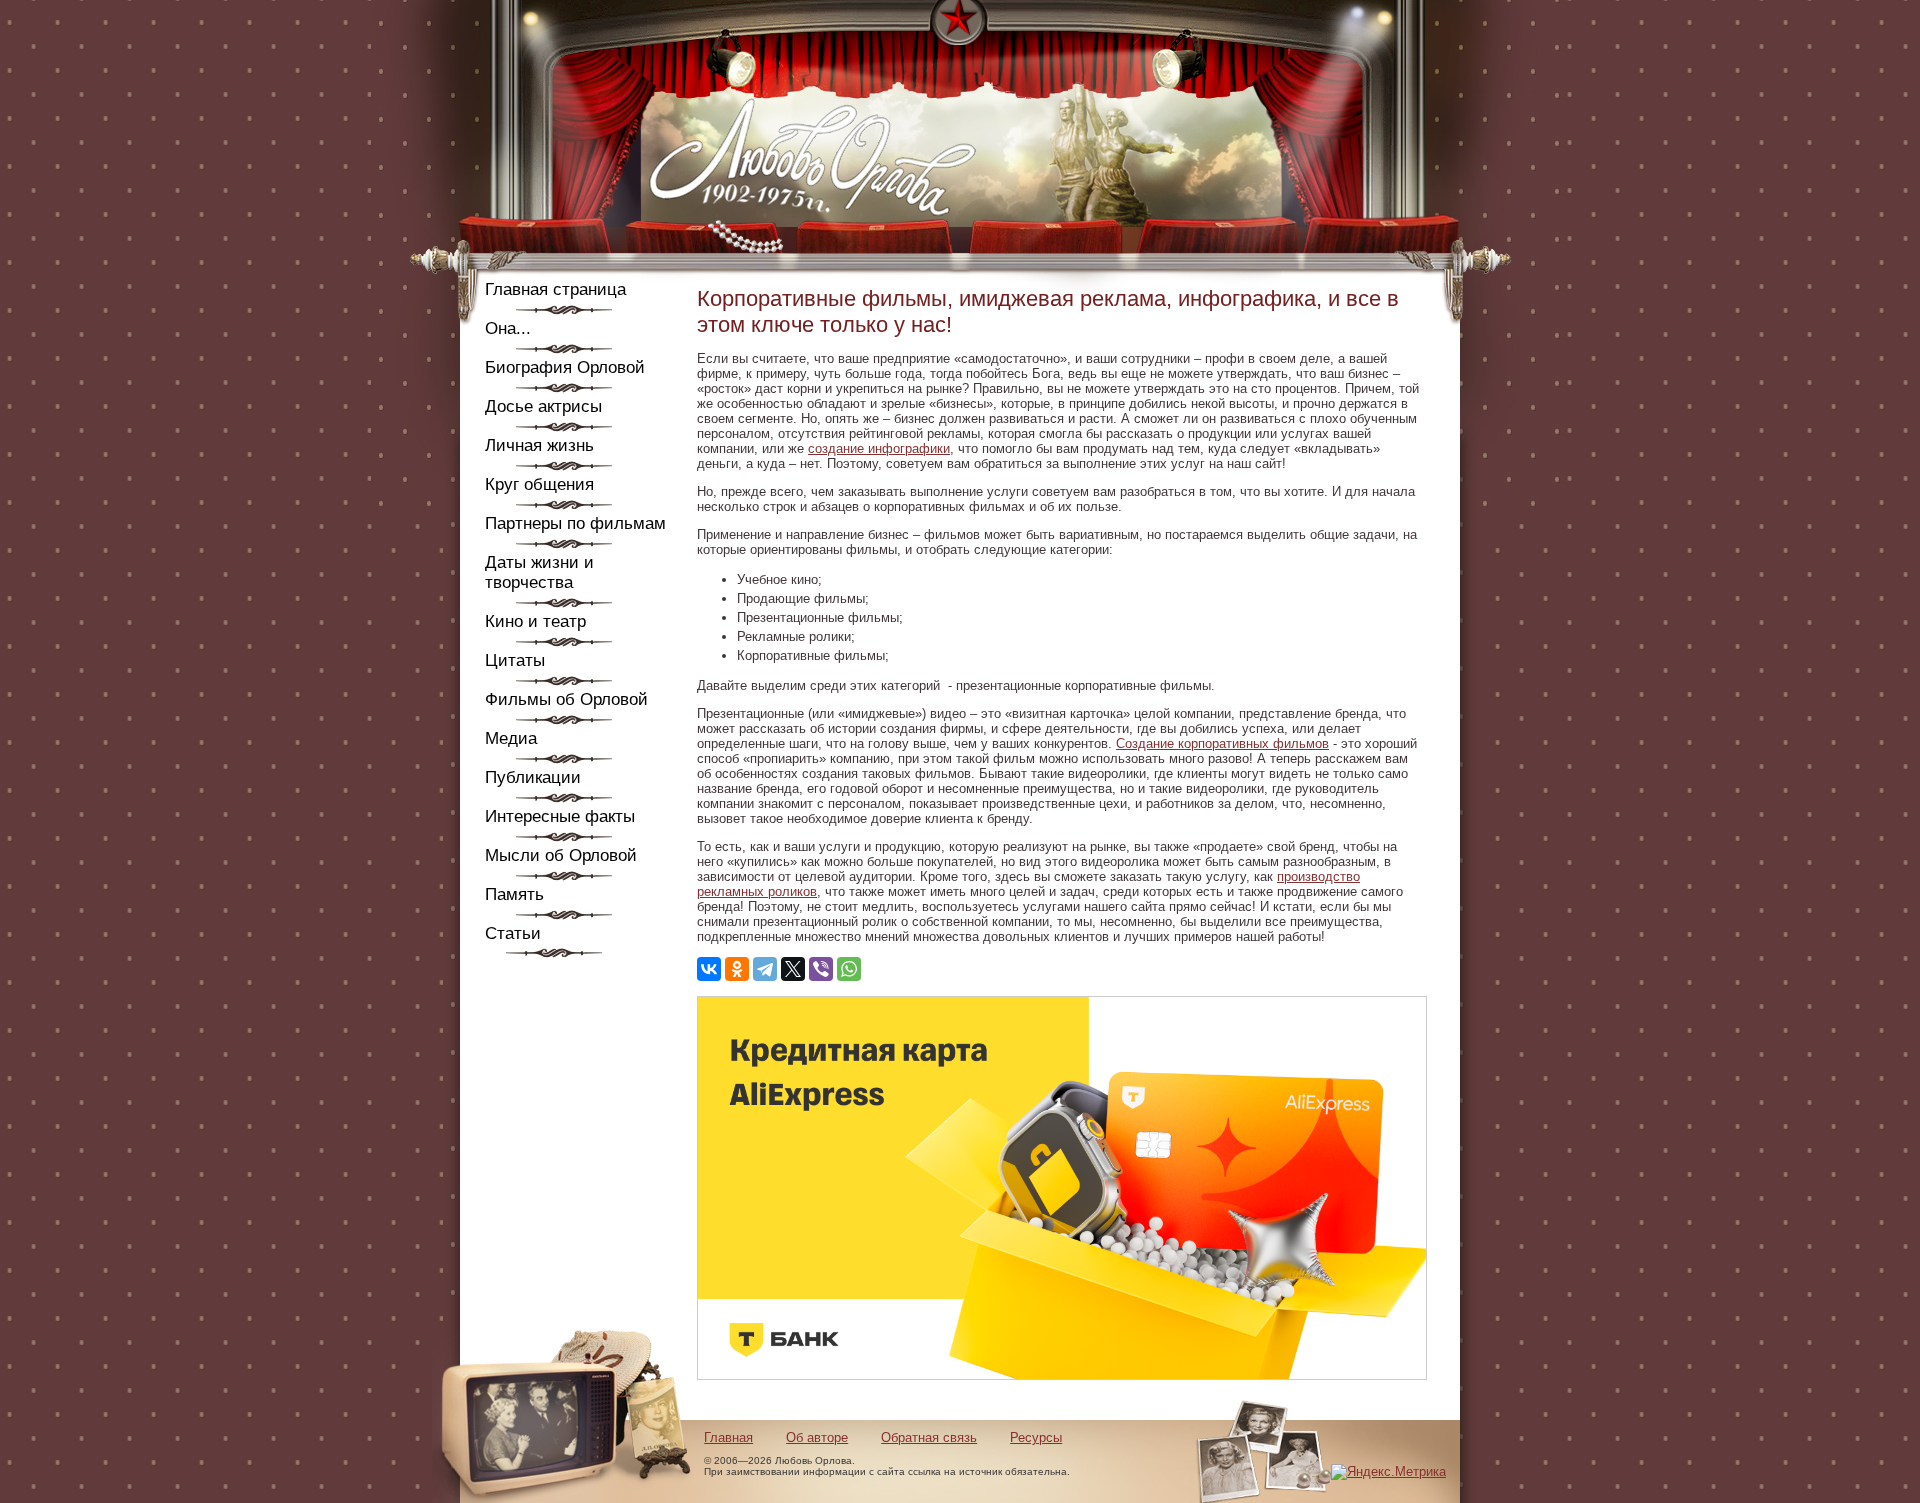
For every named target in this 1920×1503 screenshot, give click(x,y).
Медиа (511, 738)
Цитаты (515, 660)
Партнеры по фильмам (575, 523)
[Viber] (821, 969)
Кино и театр (535, 621)
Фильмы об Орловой (566, 699)
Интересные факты (560, 816)
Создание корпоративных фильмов (1222, 743)
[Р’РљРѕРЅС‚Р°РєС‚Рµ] (709, 969)
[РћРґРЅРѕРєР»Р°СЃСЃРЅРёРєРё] (737, 969)
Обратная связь (929, 1437)
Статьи (513, 933)
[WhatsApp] (849, 969)
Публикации (533, 777)
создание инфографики (879, 448)
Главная (728, 1437)
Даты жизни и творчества (539, 572)
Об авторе (817, 1437)
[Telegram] (765, 969)
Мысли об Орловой (561, 855)
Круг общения (539, 484)
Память (514, 894)
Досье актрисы (543, 406)
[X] (793, 969)
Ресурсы (1036, 1437)
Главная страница (555, 289)
